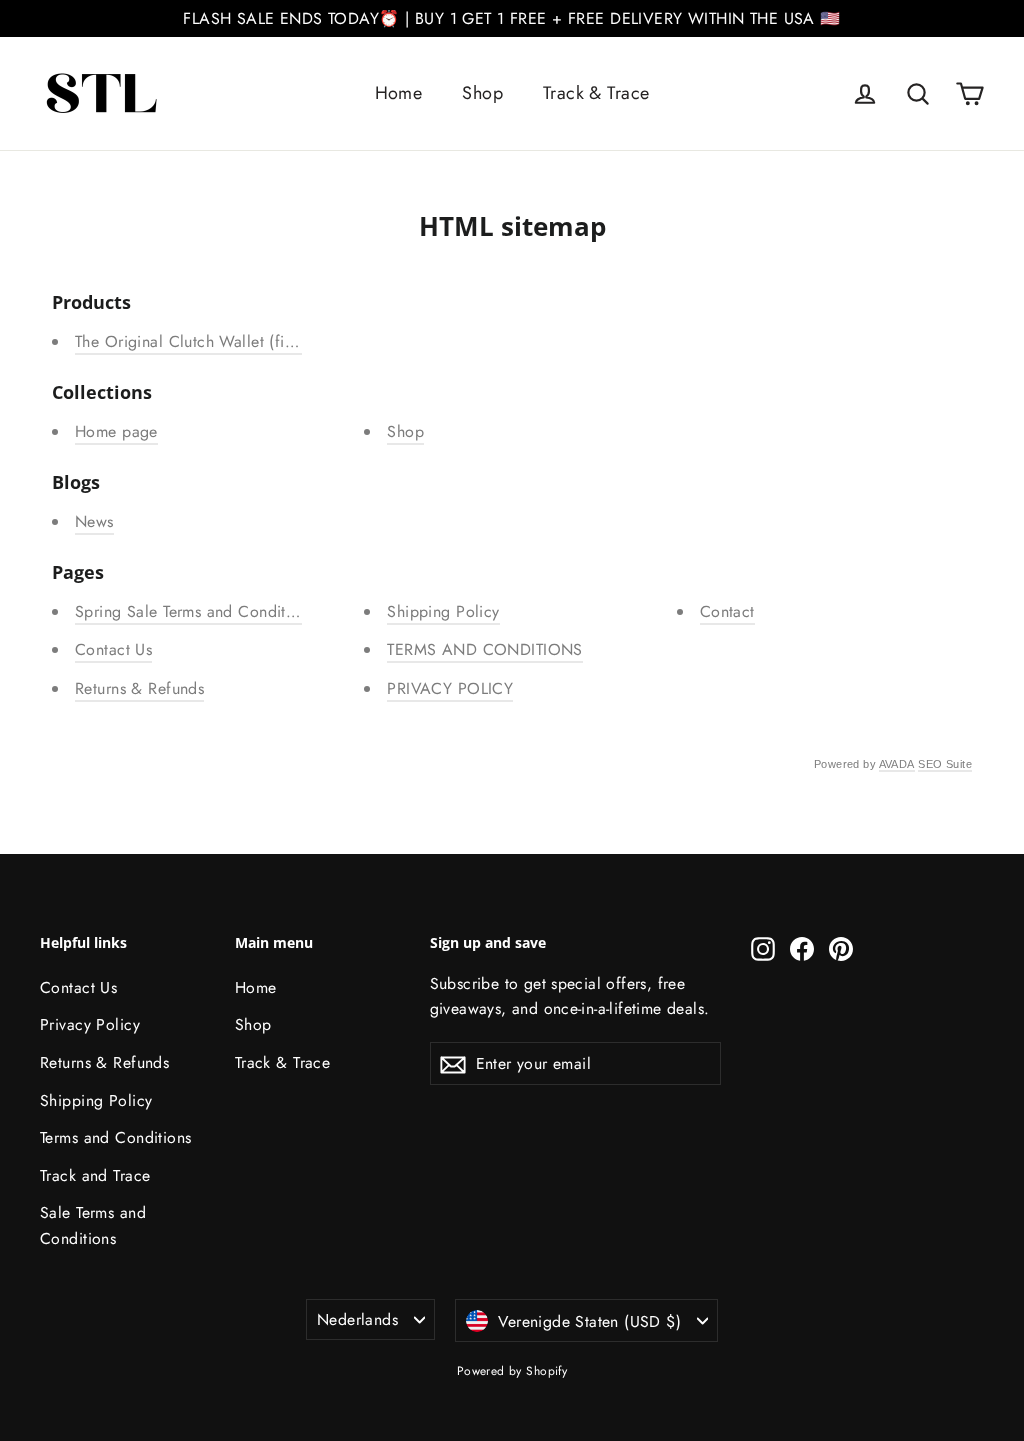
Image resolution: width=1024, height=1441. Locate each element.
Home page (116, 431)
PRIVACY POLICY (450, 688)
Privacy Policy (90, 1024)
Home (399, 93)
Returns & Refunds (139, 688)
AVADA (897, 764)
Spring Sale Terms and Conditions (195, 611)
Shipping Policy (443, 611)
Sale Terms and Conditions (93, 1225)
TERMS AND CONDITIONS (485, 649)
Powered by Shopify (512, 1371)
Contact (727, 611)
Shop (482, 93)
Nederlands (357, 1319)
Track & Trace (596, 93)
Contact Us (113, 649)
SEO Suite (945, 764)
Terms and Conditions (116, 1137)
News (94, 521)
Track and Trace (95, 1175)
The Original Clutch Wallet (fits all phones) (227, 341)
